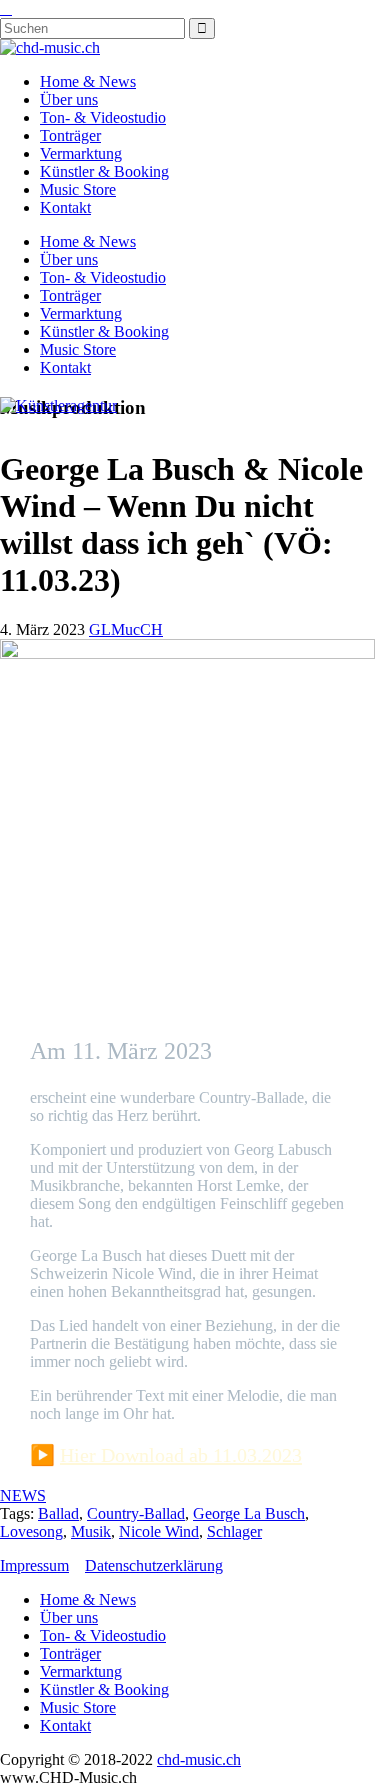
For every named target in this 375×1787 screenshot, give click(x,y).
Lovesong (31, 1531)
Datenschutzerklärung (154, 1565)
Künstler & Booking (104, 171)
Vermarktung (81, 153)
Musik (91, 1531)
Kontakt (65, 207)
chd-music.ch (199, 1759)
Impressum (34, 1565)
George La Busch (249, 1513)
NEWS (23, 1495)
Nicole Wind (159, 1531)
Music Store (78, 189)
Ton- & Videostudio (103, 117)
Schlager (234, 1531)
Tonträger (70, 135)
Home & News (88, 81)
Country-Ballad (136, 1513)
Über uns (69, 99)
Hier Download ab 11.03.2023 (181, 1455)
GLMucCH (126, 629)
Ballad (58, 1513)
